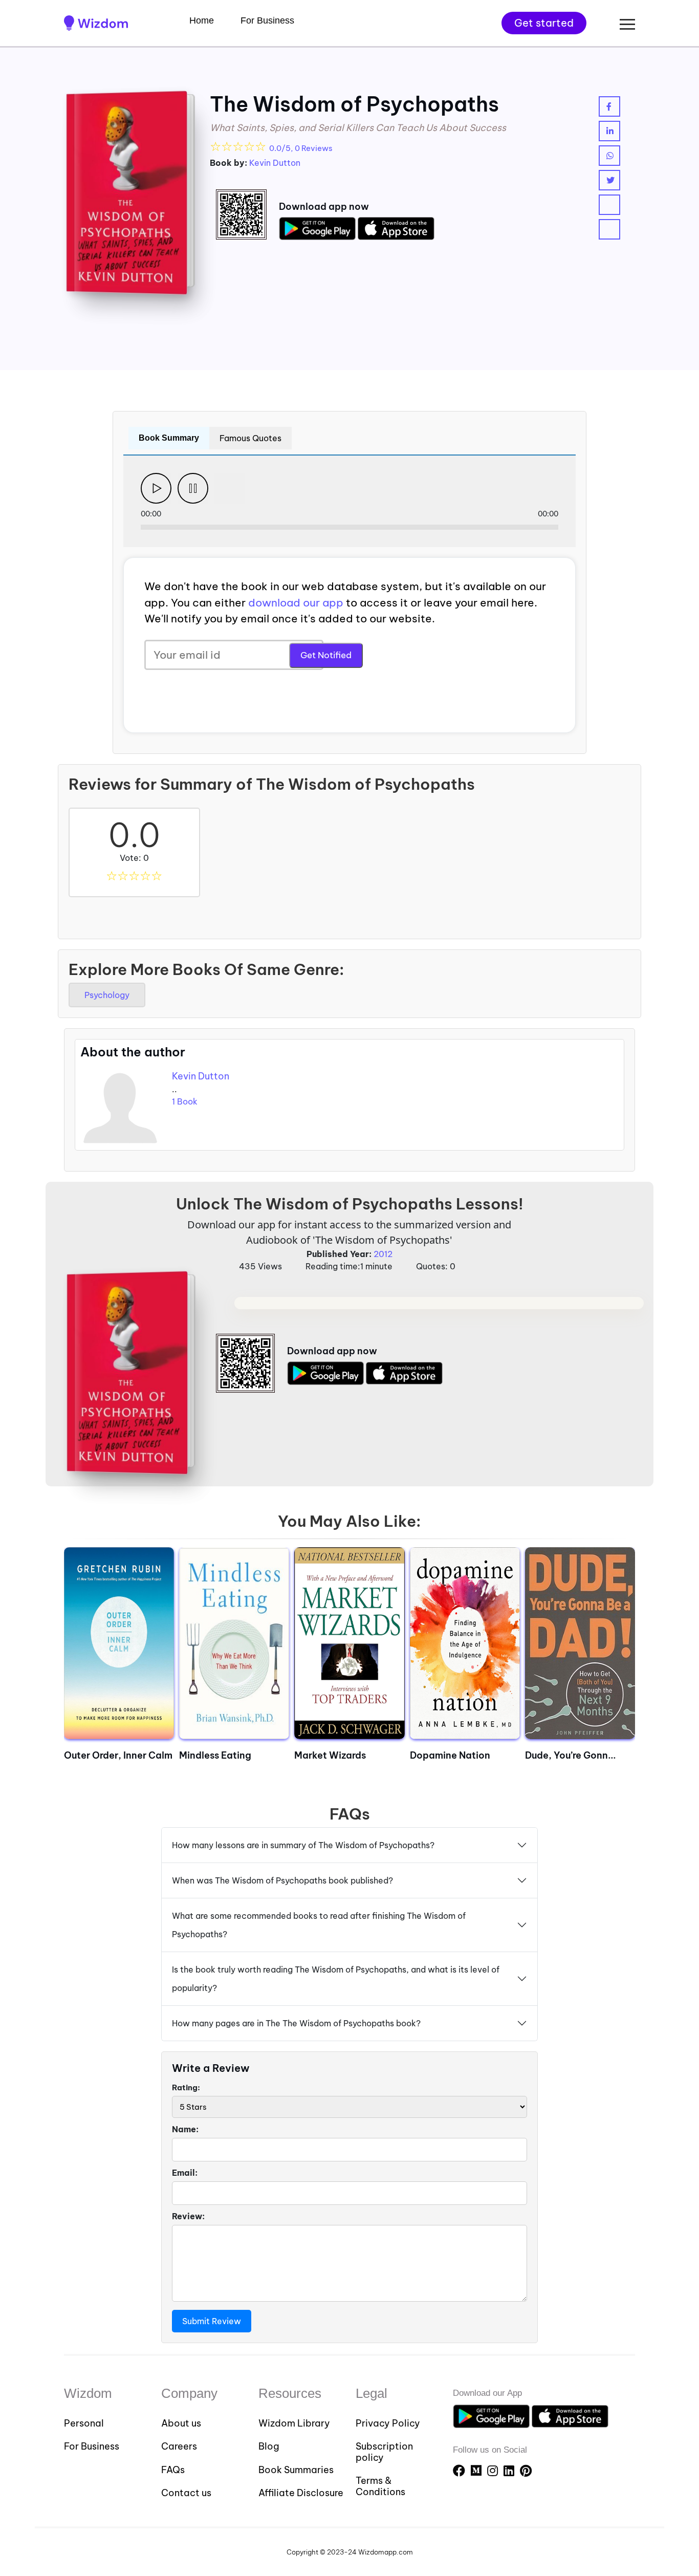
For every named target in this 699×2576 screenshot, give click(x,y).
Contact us (186, 2493)
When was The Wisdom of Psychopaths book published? (282, 1880)
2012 (383, 1254)
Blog (269, 2447)
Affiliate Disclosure (301, 2493)
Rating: (186, 2087)
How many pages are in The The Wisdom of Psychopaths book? (296, 2023)
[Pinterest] (526, 2471)
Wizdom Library (294, 2423)
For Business (267, 20)
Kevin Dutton (275, 163)
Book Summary (169, 438)
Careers (179, 2447)
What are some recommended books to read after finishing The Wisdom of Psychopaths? (319, 1925)
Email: (185, 2173)
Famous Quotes (250, 438)
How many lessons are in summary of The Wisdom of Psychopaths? (303, 1845)
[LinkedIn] (510, 2471)
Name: (185, 2129)
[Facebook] (461, 2471)
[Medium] (478, 2471)
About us (181, 2423)
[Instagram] (494, 2471)
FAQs (173, 2470)
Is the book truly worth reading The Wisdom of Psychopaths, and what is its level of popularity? (336, 1979)
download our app (296, 603)
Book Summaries (296, 2470)
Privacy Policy (388, 2423)
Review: (188, 2216)
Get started (544, 23)
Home (202, 20)
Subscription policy (384, 2452)
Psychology (107, 995)
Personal (84, 2423)
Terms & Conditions (380, 2486)
